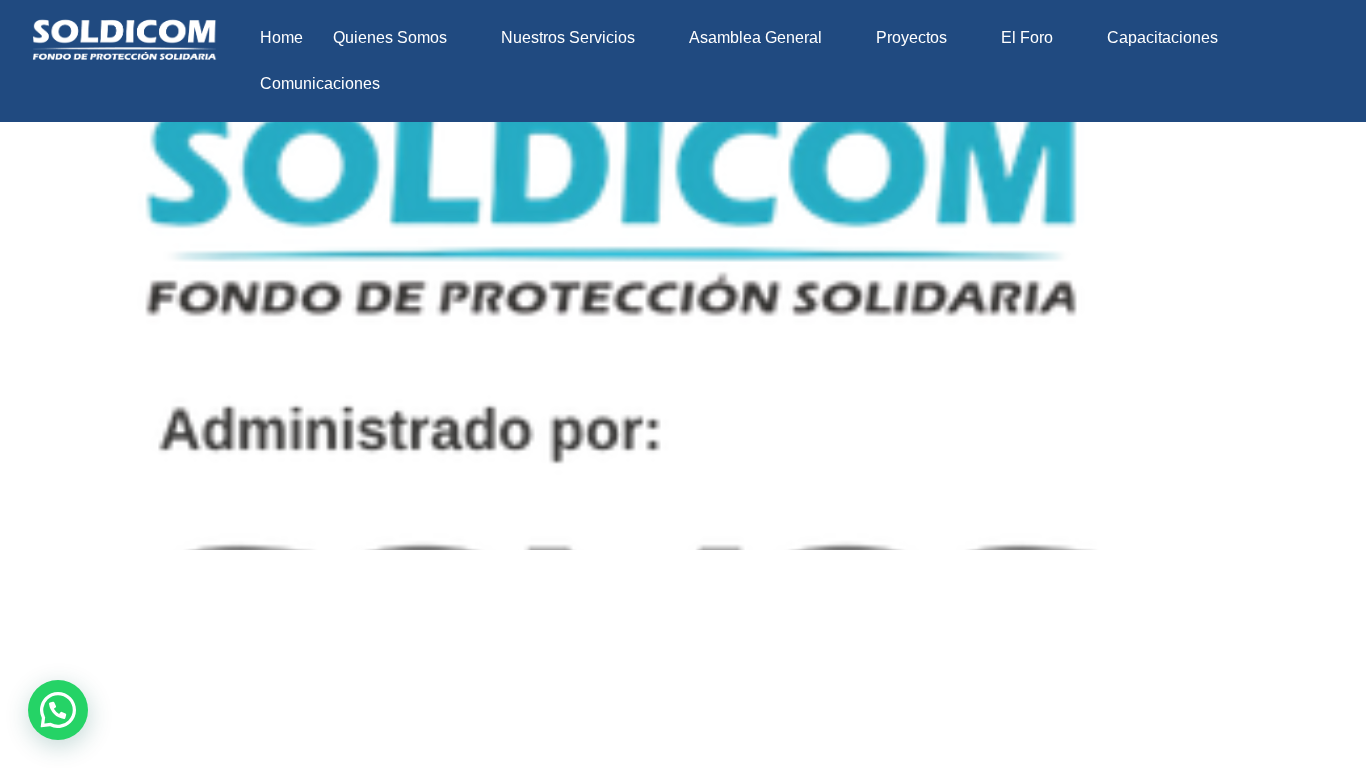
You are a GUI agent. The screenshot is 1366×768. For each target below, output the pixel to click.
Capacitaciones (1162, 37)
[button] (402, 38)
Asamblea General (755, 37)
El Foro (1027, 37)
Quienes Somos (390, 37)
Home (281, 37)
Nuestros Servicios (568, 37)
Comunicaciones (320, 83)
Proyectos (911, 37)
